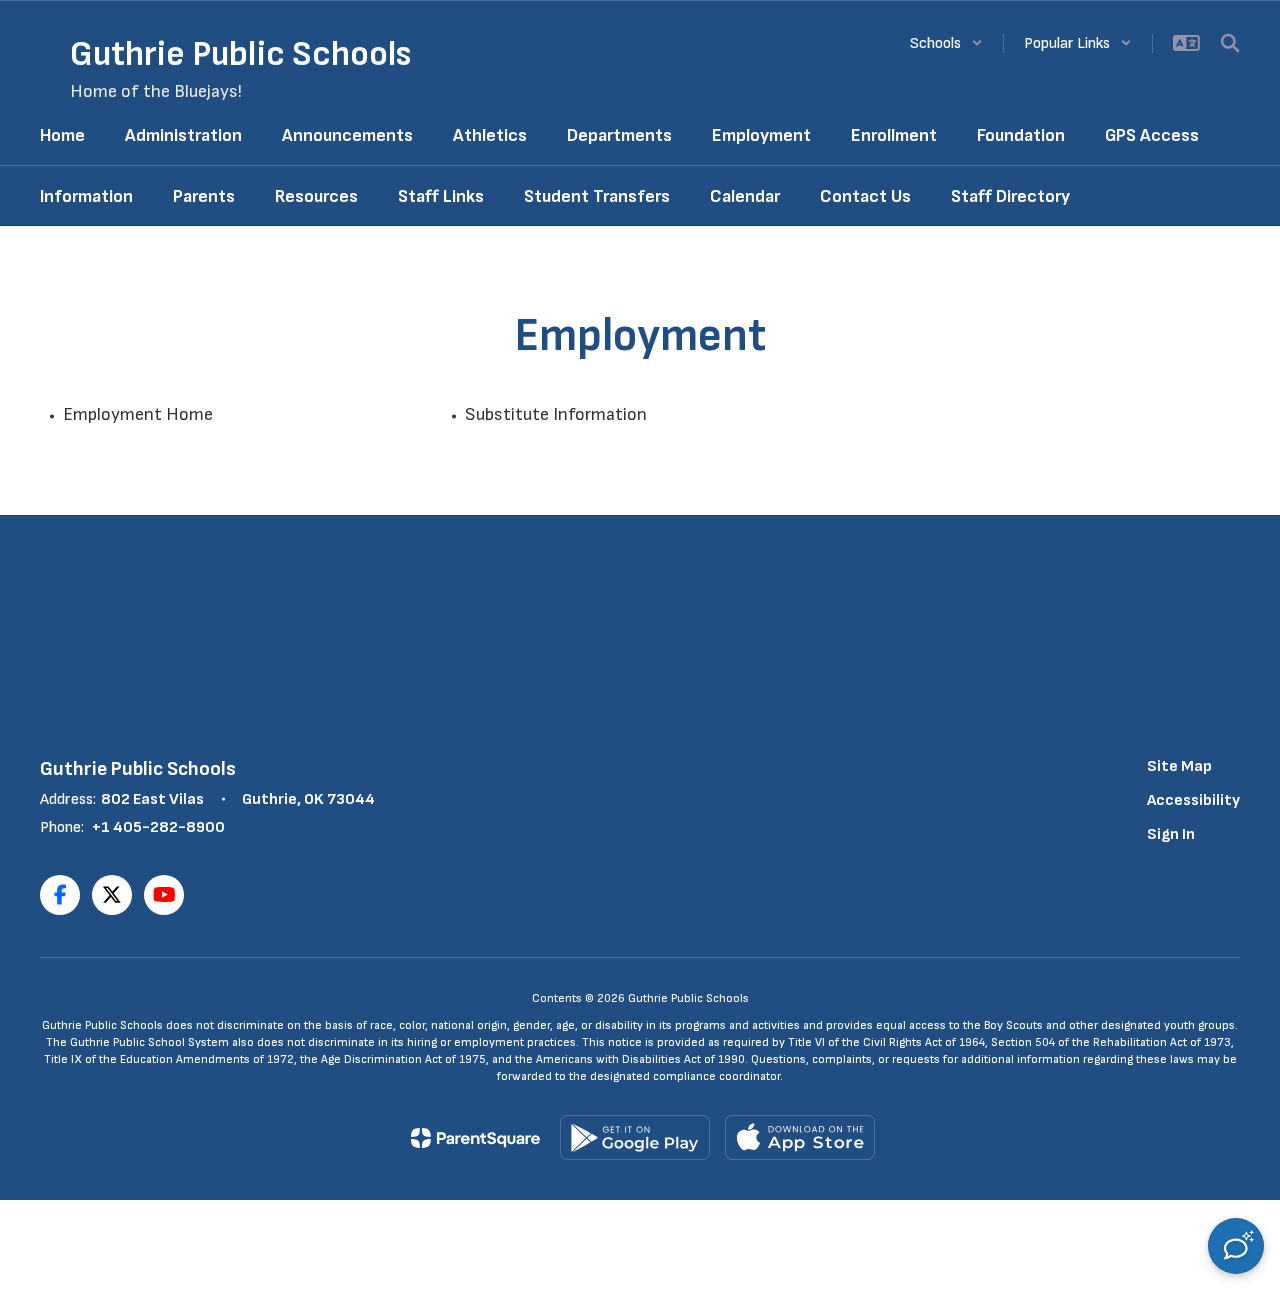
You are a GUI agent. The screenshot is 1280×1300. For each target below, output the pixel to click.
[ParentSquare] (475, 1138)
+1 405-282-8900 (158, 827)
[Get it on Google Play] (635, 1137)
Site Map (1179, 766)
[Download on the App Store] (800, 1137)
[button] (946, 43)
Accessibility (1193, 800)
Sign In (1171, 834)
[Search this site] (1230, 43)
